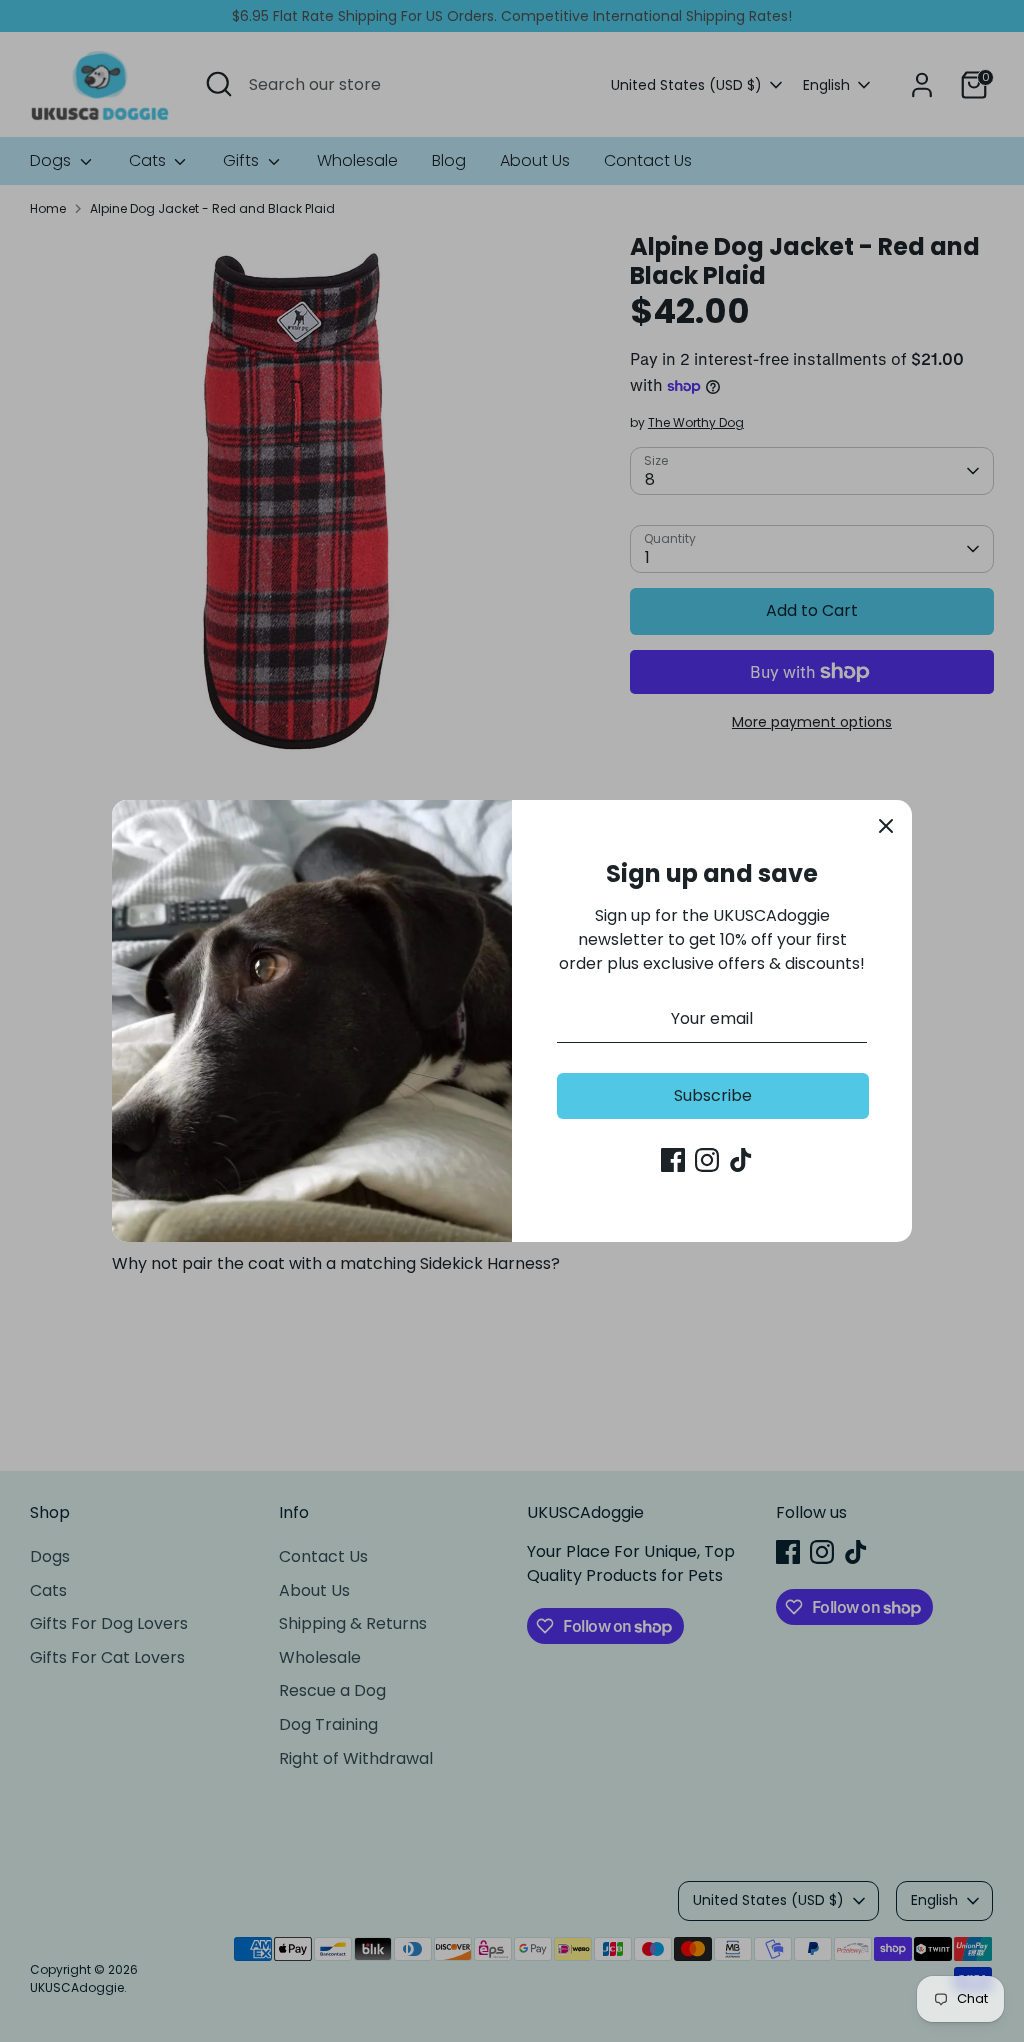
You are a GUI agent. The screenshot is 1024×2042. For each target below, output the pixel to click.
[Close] (886, 826)
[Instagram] (707, 1160)
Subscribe (713, 1095)
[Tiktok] (741, 1160)
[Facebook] (673, 1160)
